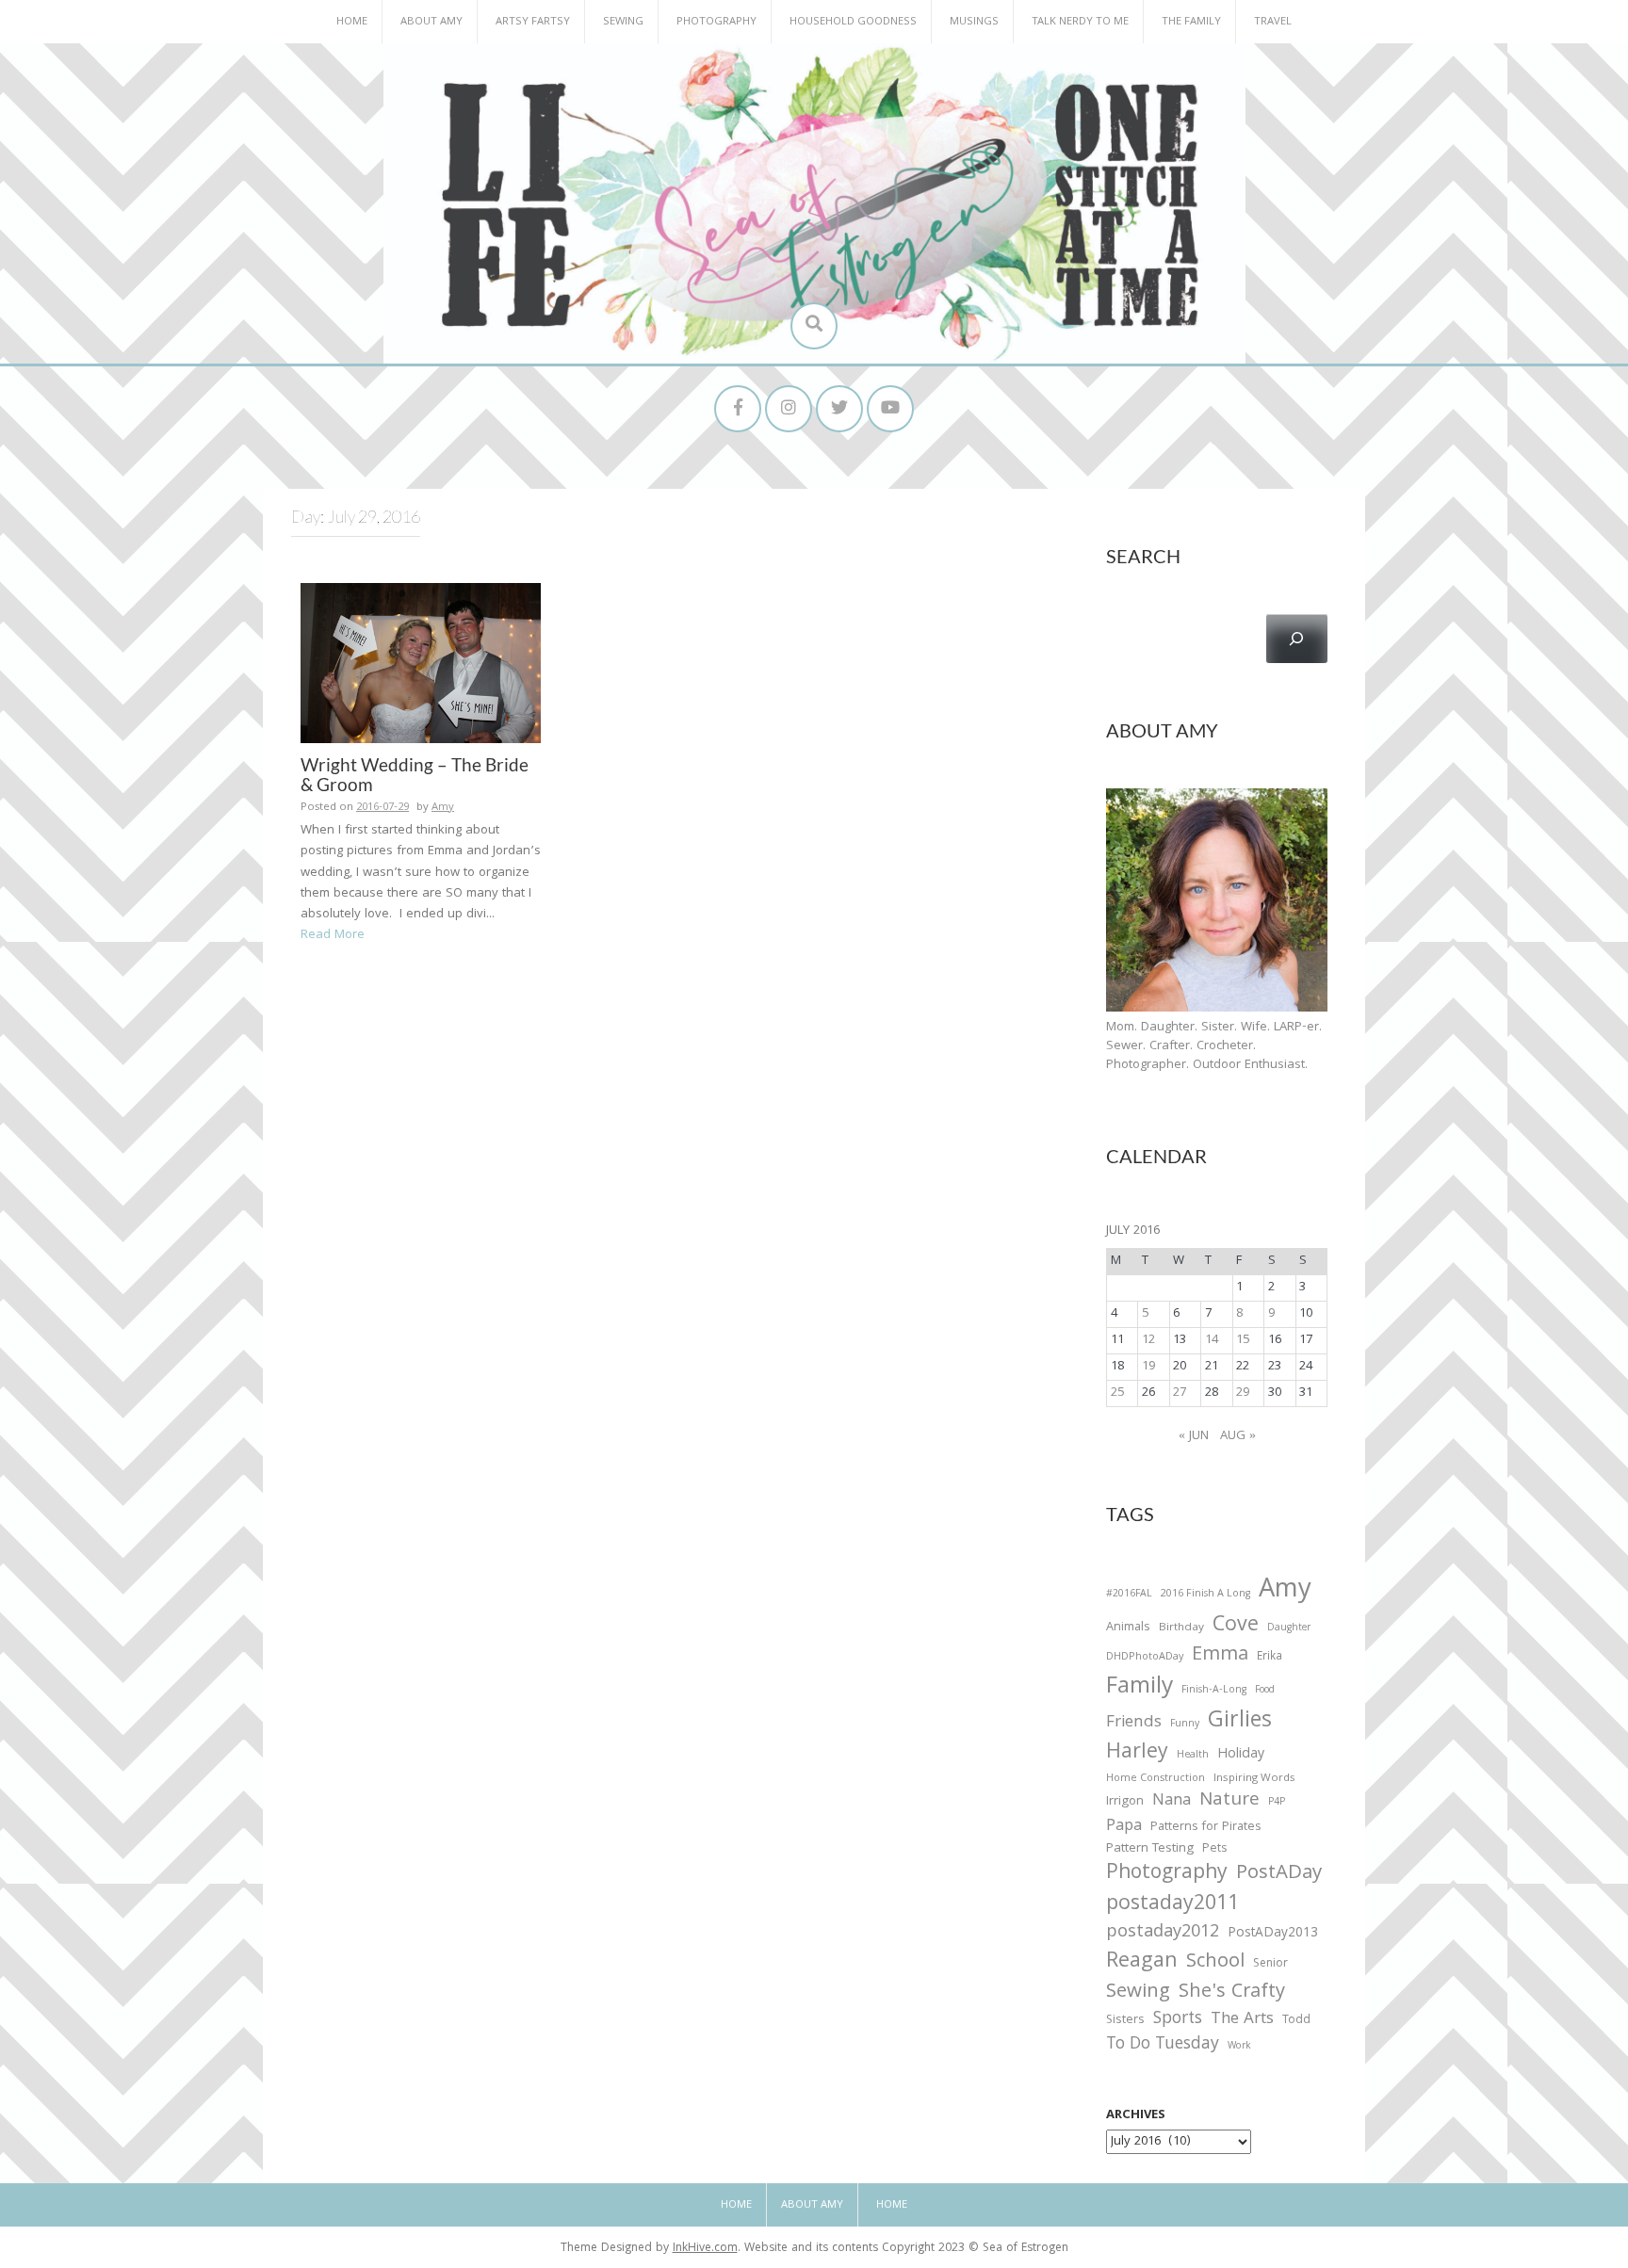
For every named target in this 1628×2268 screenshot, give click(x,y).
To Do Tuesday (1163, 2045)
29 (1243, 1393)
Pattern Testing (1150, 1850)
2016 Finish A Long (1205, 1595)
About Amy (431, 22)
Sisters (1125, 2021)
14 (1212, 1340)
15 (1243, 1340)
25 (1117, 1393)
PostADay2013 (1273, 1934)
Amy (443, 808)
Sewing (623, 22)
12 (1148, 1340)
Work (1239, 2048)
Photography (716, 22)
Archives (1136, 2115)
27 (1180, 1393)
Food (1265, 1690)
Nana (1172, 1802)
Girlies (1240, 1722)
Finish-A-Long (1214, 1691)
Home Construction (1156, 1780)
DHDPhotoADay (1145, 1658)
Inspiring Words (1254, 1779)
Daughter (1289, 1629)
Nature (1229, 1801)
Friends (1134, 1724)
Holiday (1241, 1756)
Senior (1270, 1965)
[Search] (1297, 639)
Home (352, 22)
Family (1140, 1688)
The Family (1191, 22)
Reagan (1142, 1962)
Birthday (1181, 1628)
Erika (1270, 1658)
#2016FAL (1129, 1595)
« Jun (1194, 1436)
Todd (1296, 2021)
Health (1193, 1756)
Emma (1220, 1656)
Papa (1124, 1827)
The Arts (1242, 2020)
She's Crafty (1232, 1993)
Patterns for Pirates (1206, 1828)
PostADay (1279, 1874)
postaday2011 (1172, 1905)
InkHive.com (705, 2249)
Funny (1185, 1725)
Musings (974, 22)
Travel (1273, 22)
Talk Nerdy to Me (1080, 22)
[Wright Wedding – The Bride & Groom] (421, 663)
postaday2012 (1163, 1934)
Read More (333, 935)
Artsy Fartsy (533, 22)
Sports (1178, 2020)
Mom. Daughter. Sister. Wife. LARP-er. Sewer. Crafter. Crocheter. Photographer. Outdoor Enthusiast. (1214, 1046)
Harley (1137, 1754)
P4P (1277, 1803)
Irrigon (1125, 1803)
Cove (1236, 1627)
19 (1148, 1367)
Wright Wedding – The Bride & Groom (415, 774)
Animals (1128, 1628)
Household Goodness (853, 22)
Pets (1214, 1850)
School (1215, 1963)
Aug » (1238, 1436)
